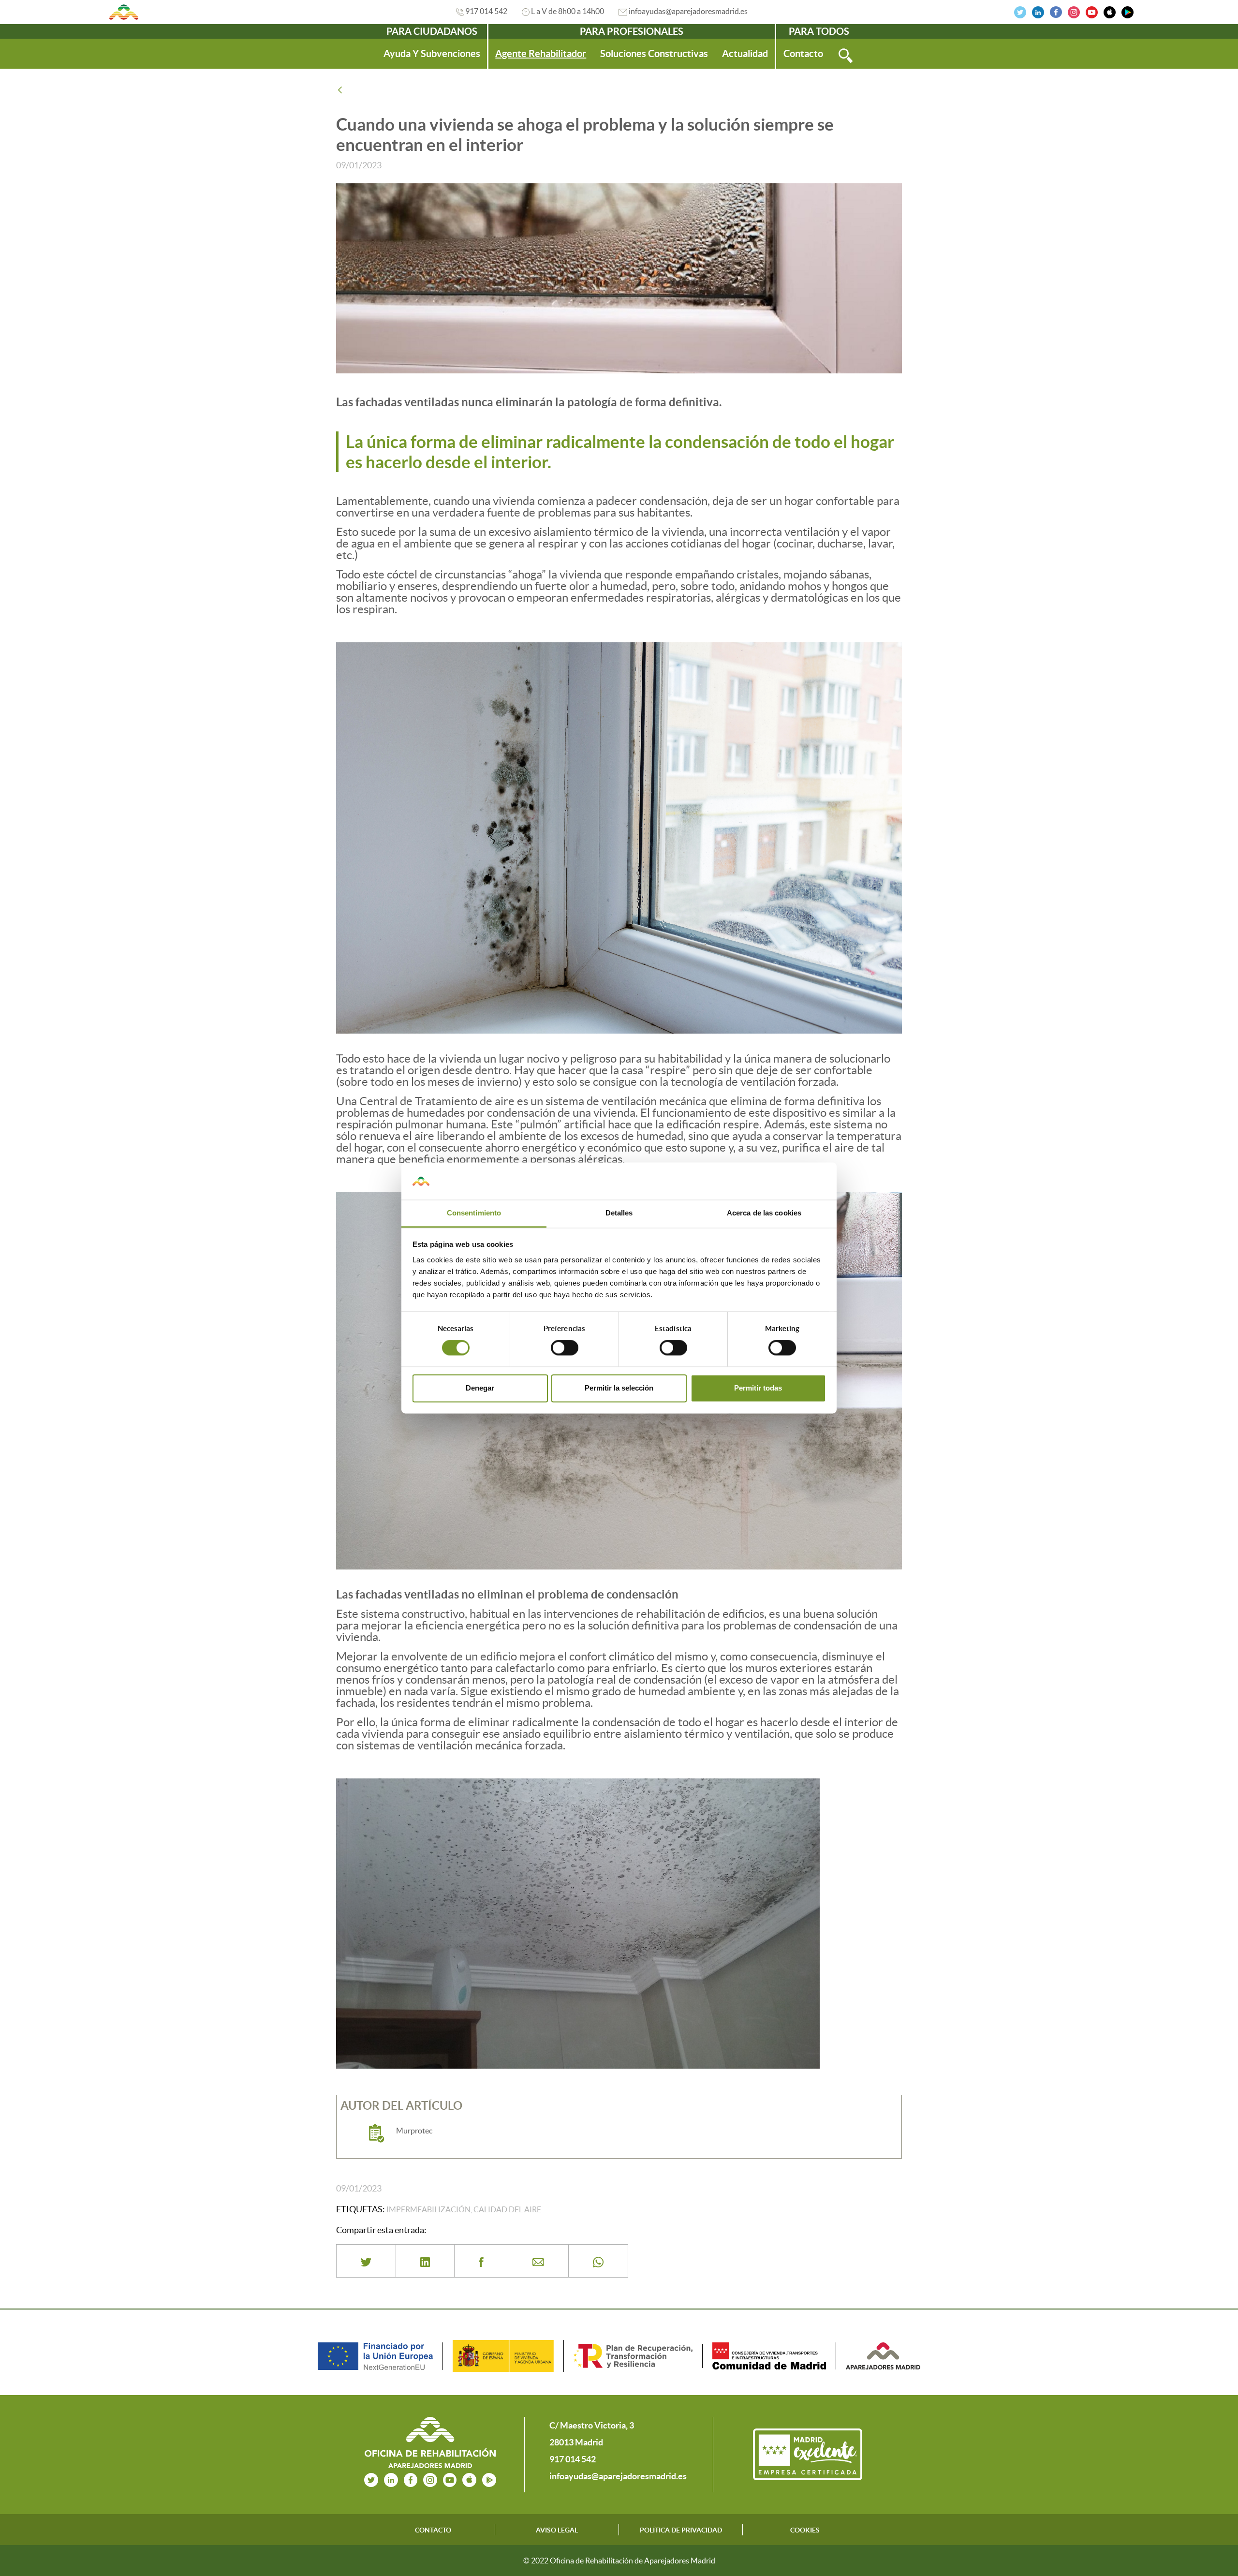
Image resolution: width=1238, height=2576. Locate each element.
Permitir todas (758, 1388)
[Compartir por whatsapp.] (598, 2261)
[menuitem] (432, 54)
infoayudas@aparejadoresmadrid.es (688, 11)
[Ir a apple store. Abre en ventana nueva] (469, 2479)
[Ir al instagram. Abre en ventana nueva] (1074, 11)
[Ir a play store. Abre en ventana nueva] (489, 2479)
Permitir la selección (619, 1388)
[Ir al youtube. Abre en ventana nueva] (450, 2479)
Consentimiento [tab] (474, 1213)
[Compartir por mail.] (538, 2261)
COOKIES (805, 2530)
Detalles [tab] (619, 1213)
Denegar (480, 1388)
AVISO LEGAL (557, 2530)
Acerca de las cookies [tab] (764, 1213)
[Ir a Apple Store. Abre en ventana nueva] (1110, 11)
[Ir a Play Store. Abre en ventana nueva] (1127, 11)
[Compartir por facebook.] (481, 2261)
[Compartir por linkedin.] (425, 2261)
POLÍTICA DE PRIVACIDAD (681, 2530)
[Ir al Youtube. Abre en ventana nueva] (1092, 11)
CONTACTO (433, 2530)
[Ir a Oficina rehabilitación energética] (124, 12)
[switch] (565, 1348)
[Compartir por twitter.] (366, 2261)
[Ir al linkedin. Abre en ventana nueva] (1038, 11)
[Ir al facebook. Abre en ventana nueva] (1056, 11)
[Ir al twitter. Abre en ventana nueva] (1020, 11)
